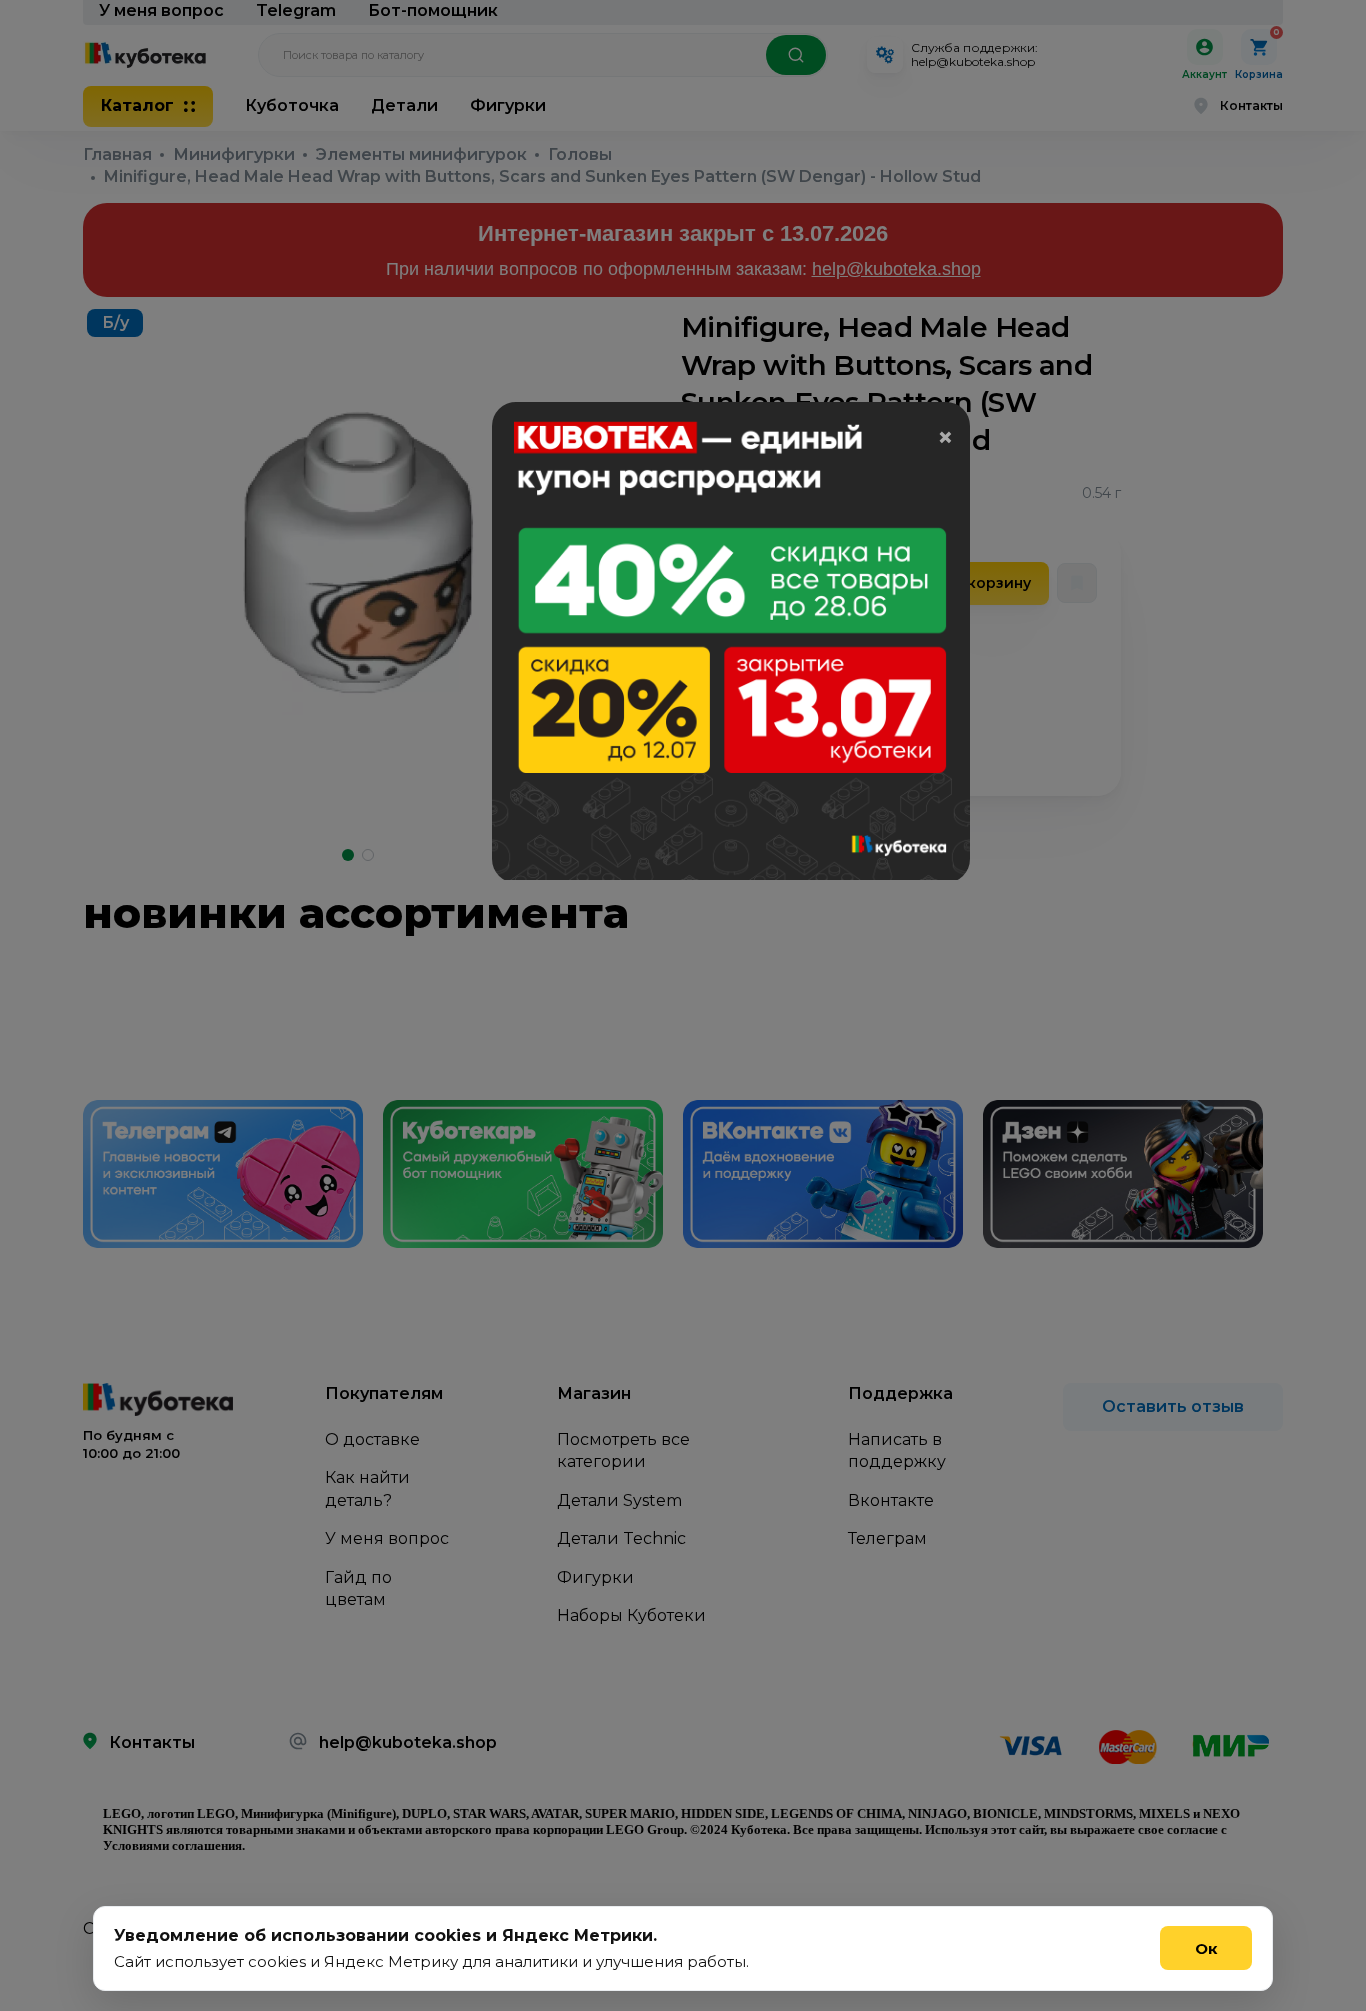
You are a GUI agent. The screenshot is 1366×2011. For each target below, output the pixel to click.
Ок (1206, 1948)
